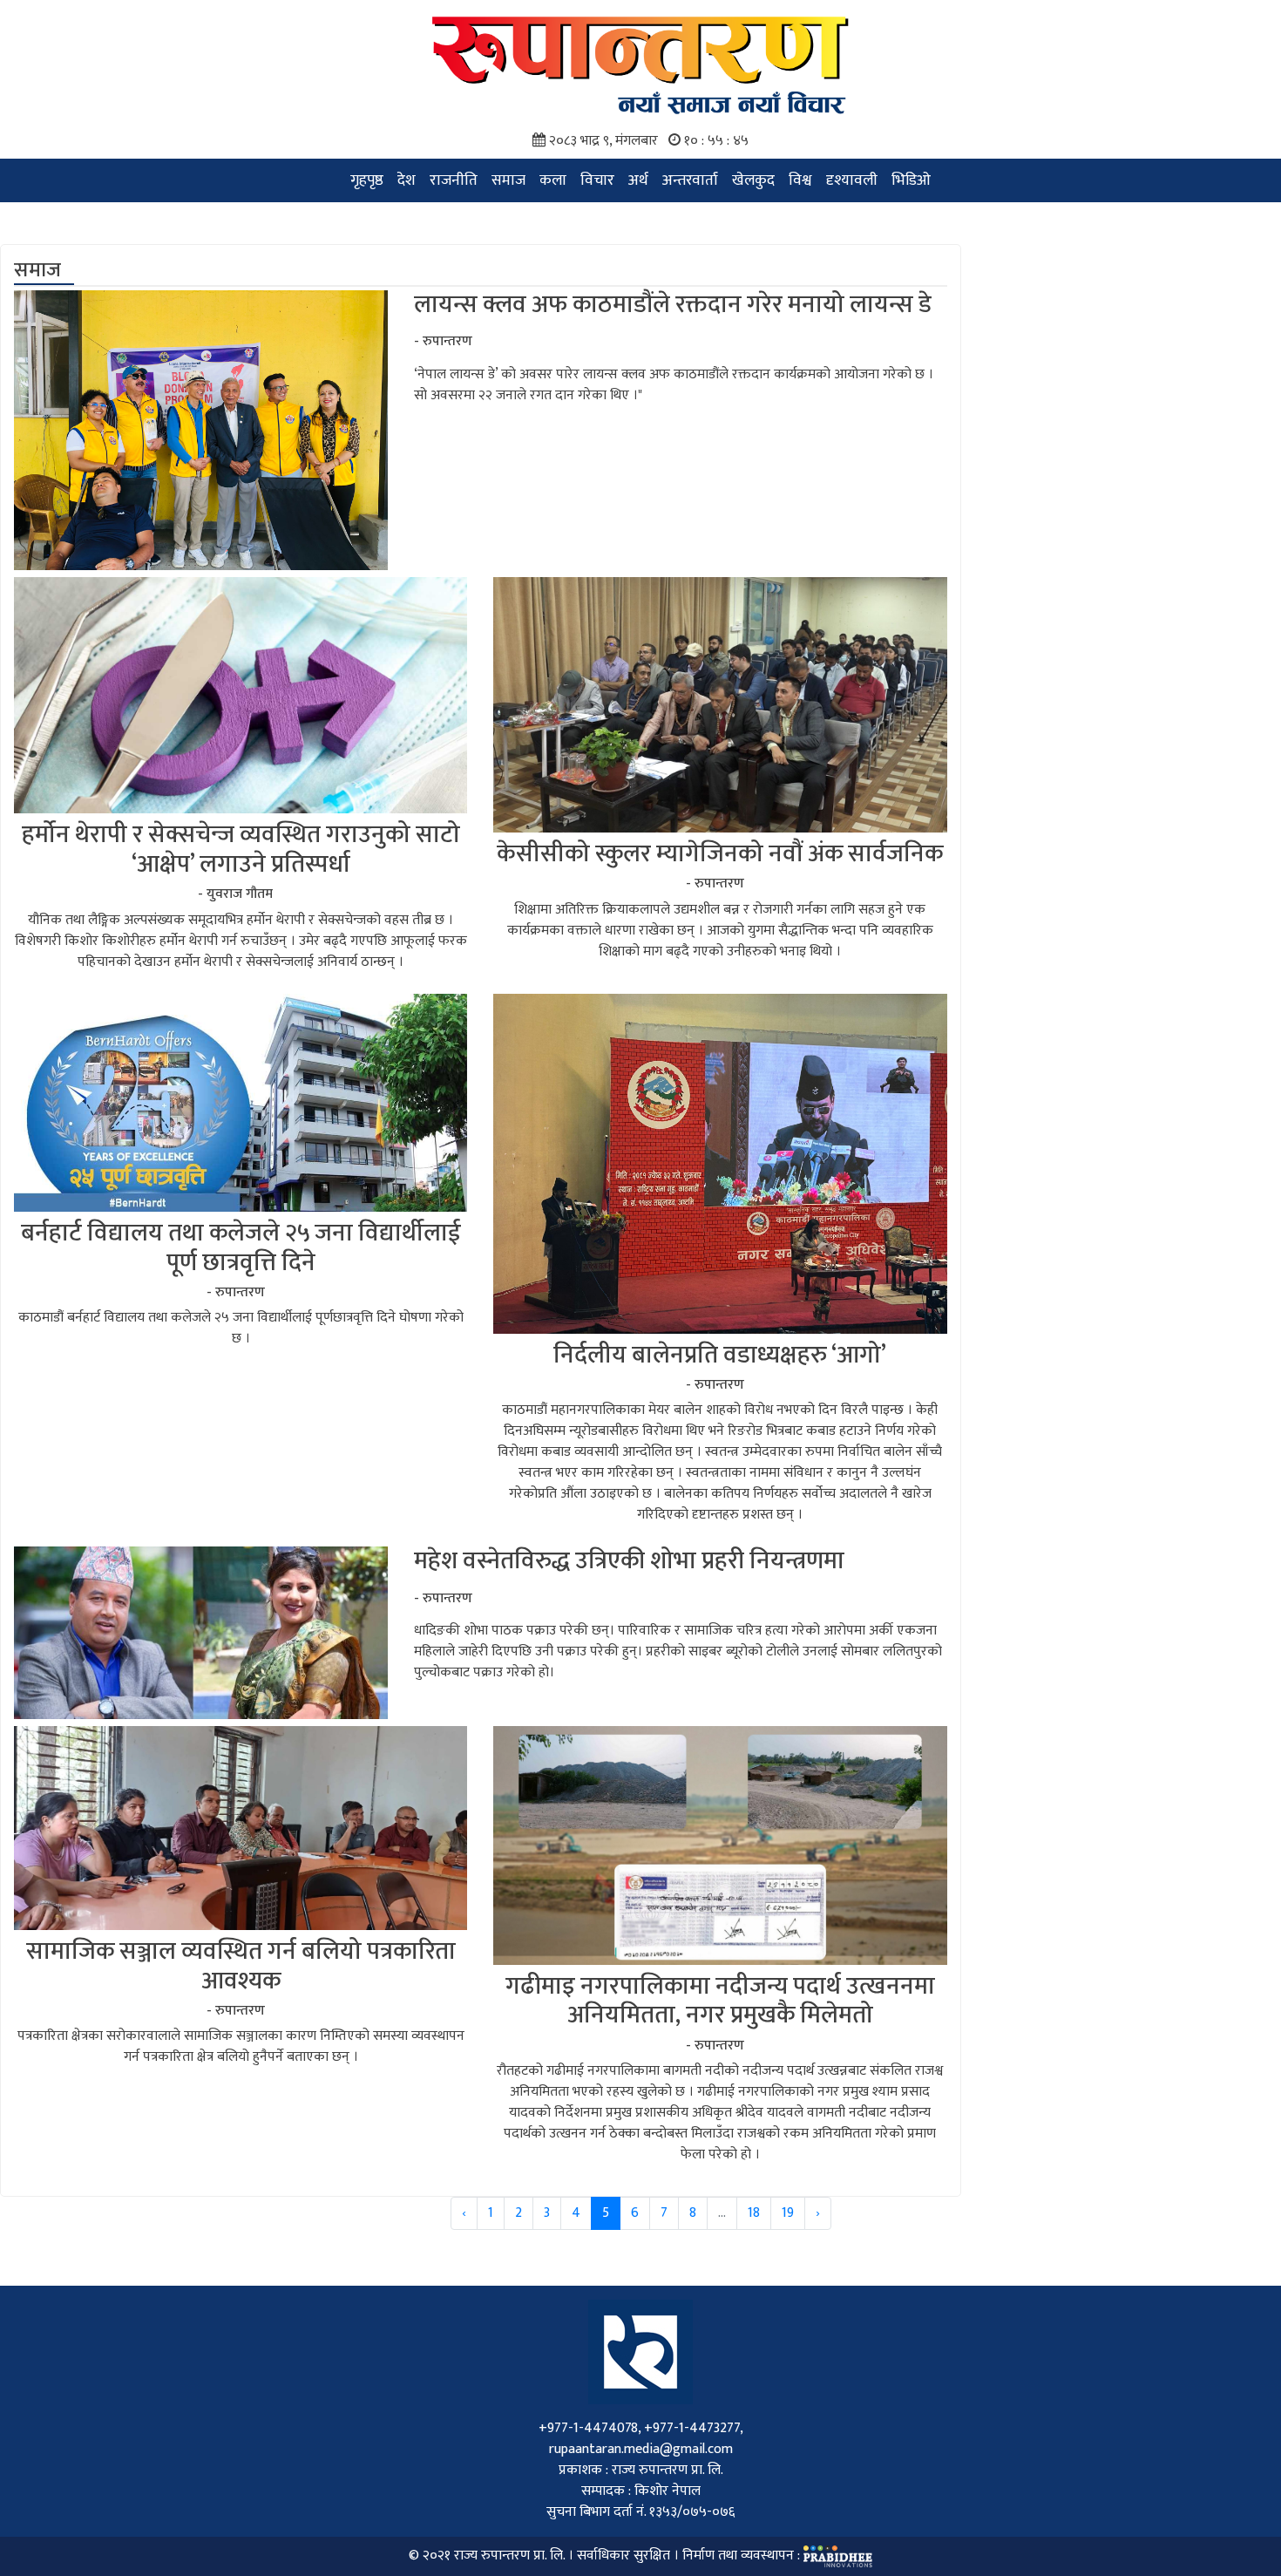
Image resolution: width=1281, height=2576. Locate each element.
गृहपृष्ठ (367, 180)
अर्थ (638, 180)
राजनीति (454, 180)
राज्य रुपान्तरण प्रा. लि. (509, 2556)
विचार (597, 180)
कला (553, 180)
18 (754, 2213)
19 (788, 2213)
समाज (508, 180)
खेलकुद (753, 180)
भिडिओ (911, 180)
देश (407, 180)
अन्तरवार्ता (690, 180)
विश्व (800, 180)
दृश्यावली (852, 180)
